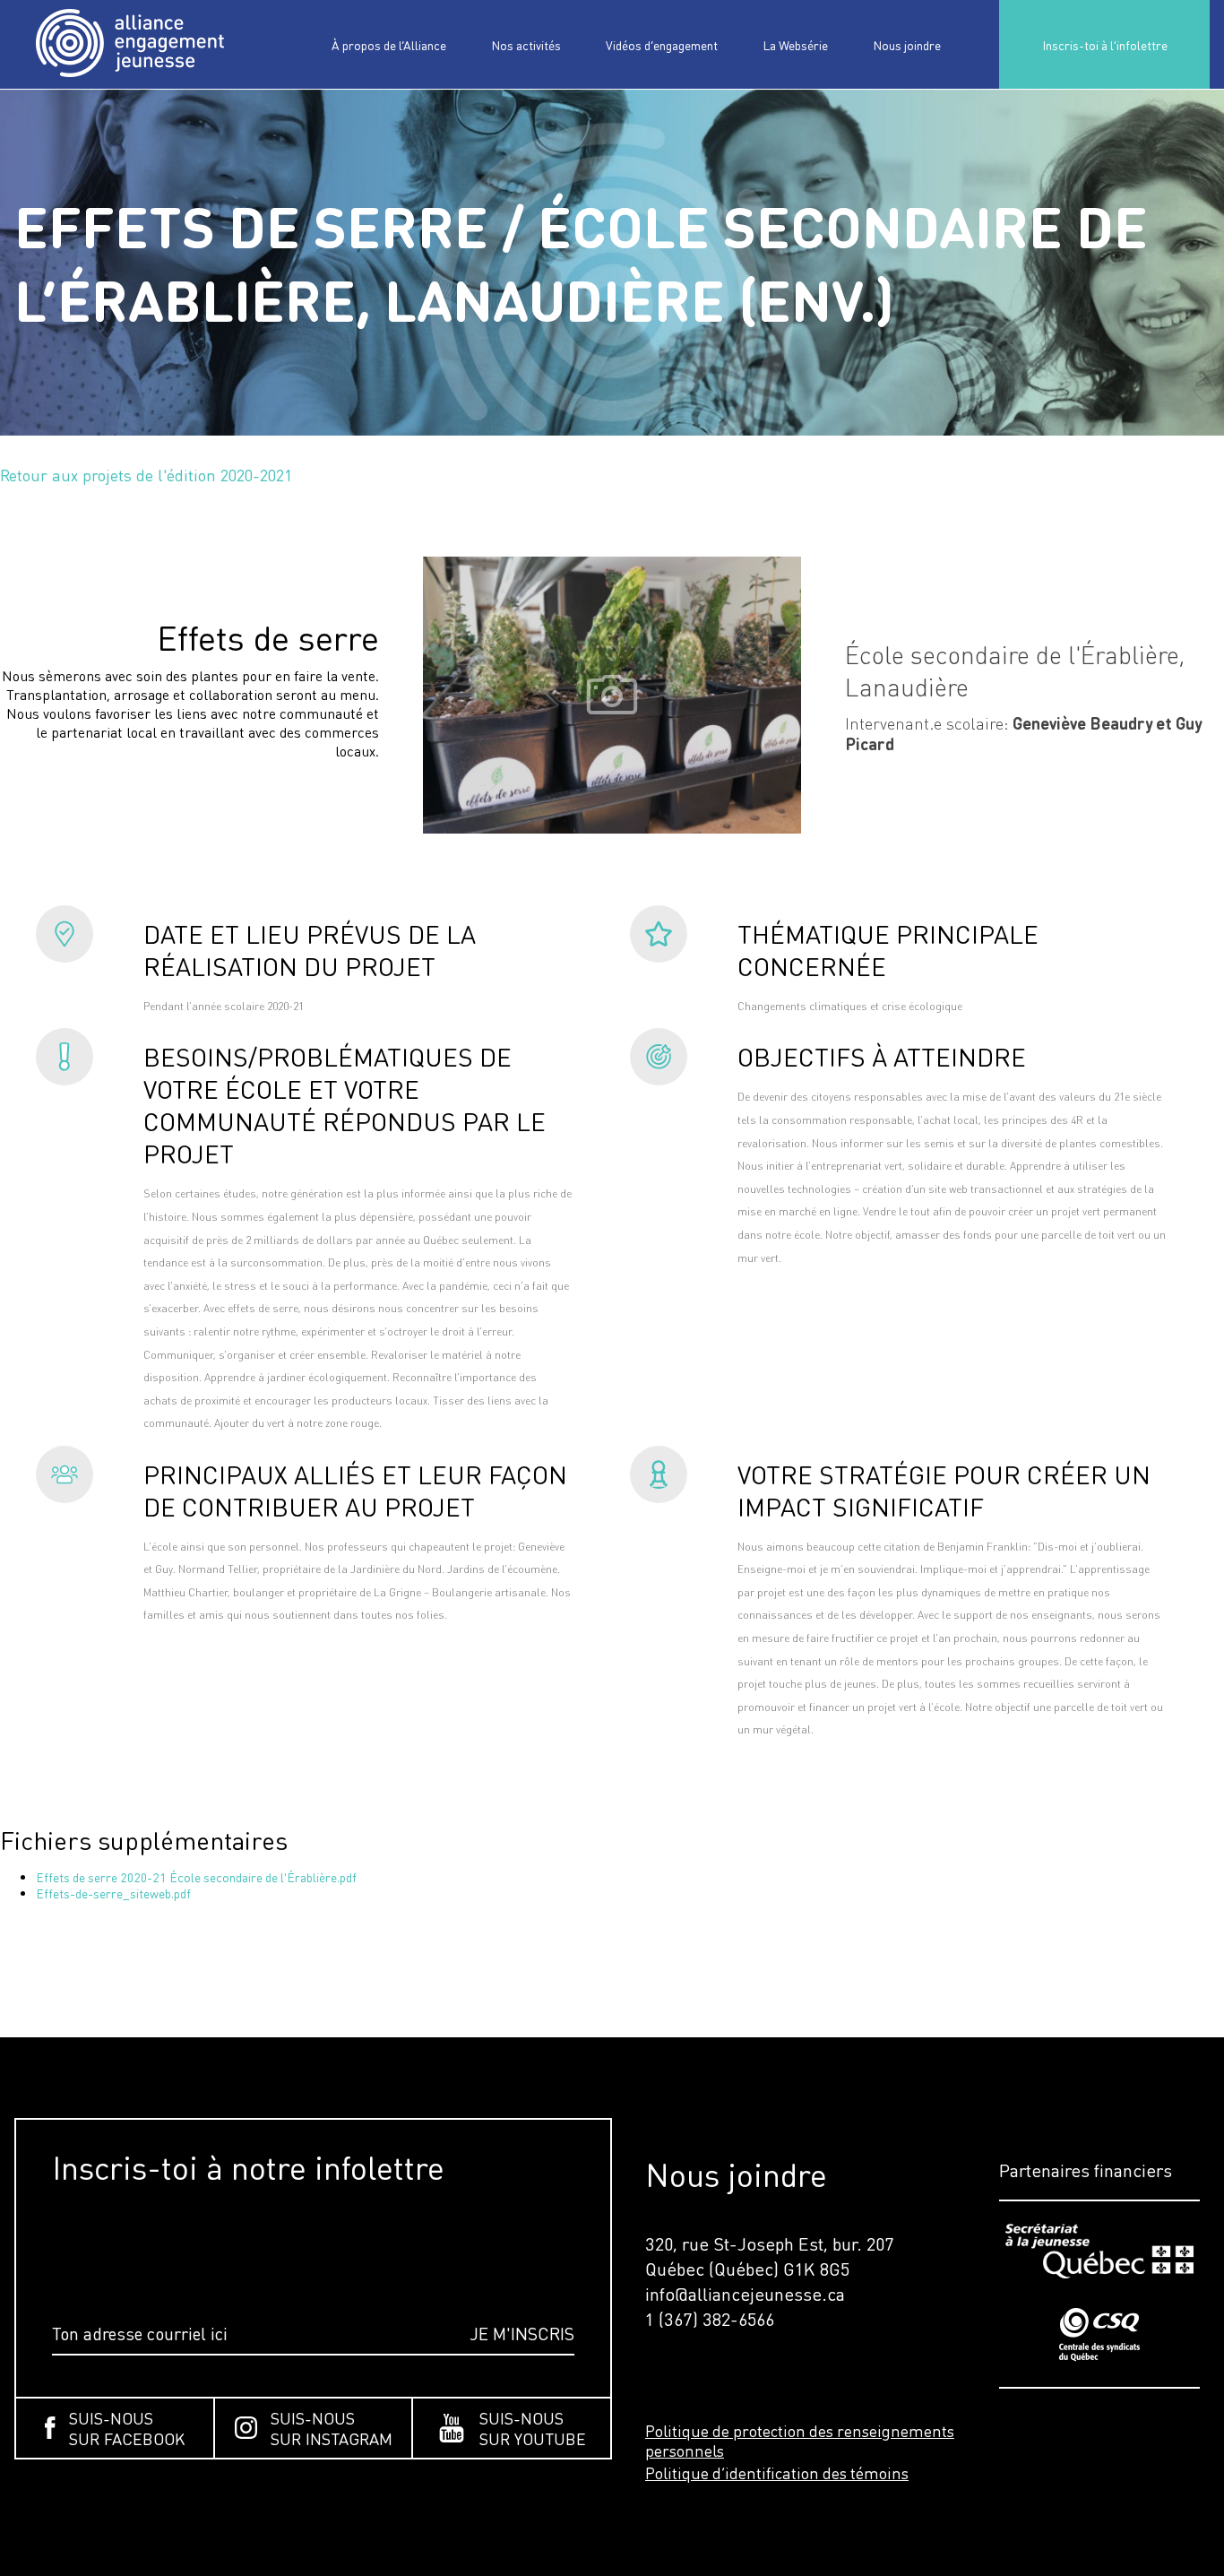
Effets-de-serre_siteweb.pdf (113, 1893)
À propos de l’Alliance (389, 45)
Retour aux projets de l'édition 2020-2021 (147, 475)
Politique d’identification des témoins (777, 2473)
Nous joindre (907, 45)
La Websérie (795, 45)
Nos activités (526, 45)
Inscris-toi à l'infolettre (1105, 45)
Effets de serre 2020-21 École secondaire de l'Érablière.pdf (196, 1877)
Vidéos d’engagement (662, 45)
